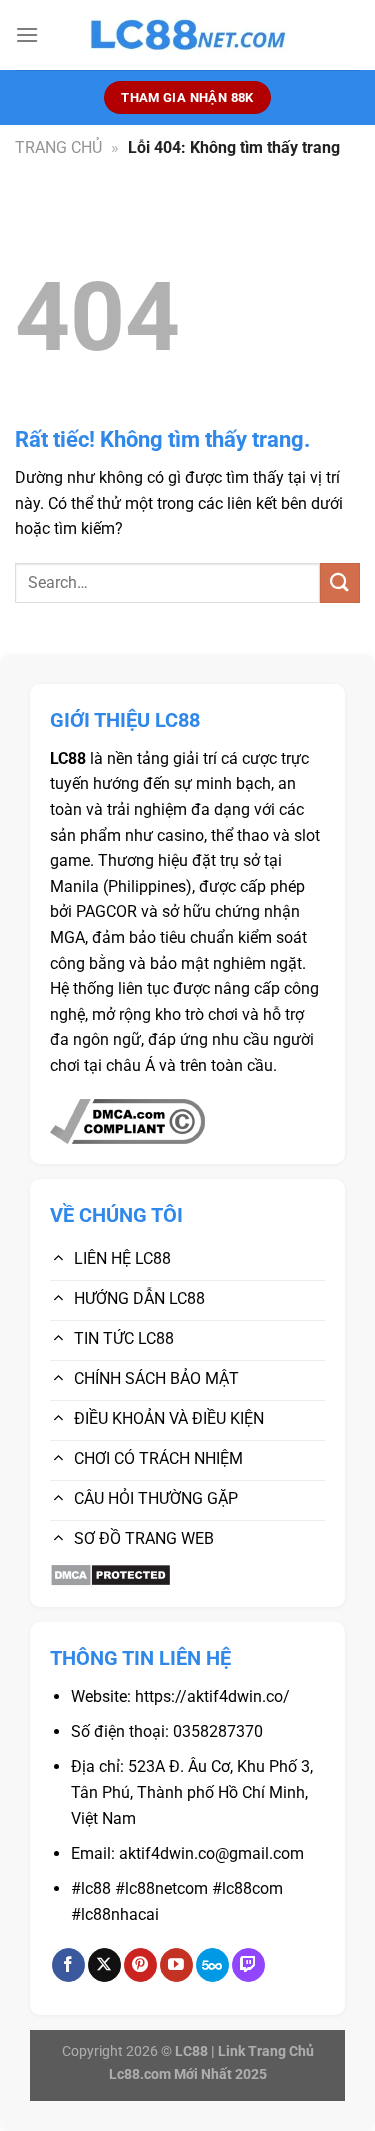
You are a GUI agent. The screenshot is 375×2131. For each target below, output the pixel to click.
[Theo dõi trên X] (104, 1965)
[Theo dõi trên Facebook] (68, 1965)
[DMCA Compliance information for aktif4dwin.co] (127, 1120)
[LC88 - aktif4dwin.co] (188, 35)
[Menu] (27, 34)
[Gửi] (340, 582)
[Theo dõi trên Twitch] (248, 1965)
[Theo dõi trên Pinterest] (140, 1965)
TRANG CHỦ (58, 147)
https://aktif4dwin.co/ (212, 1696)
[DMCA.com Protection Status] (110, 1573)
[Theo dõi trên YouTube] (176, 1965)
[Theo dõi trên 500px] (212, 1965)
